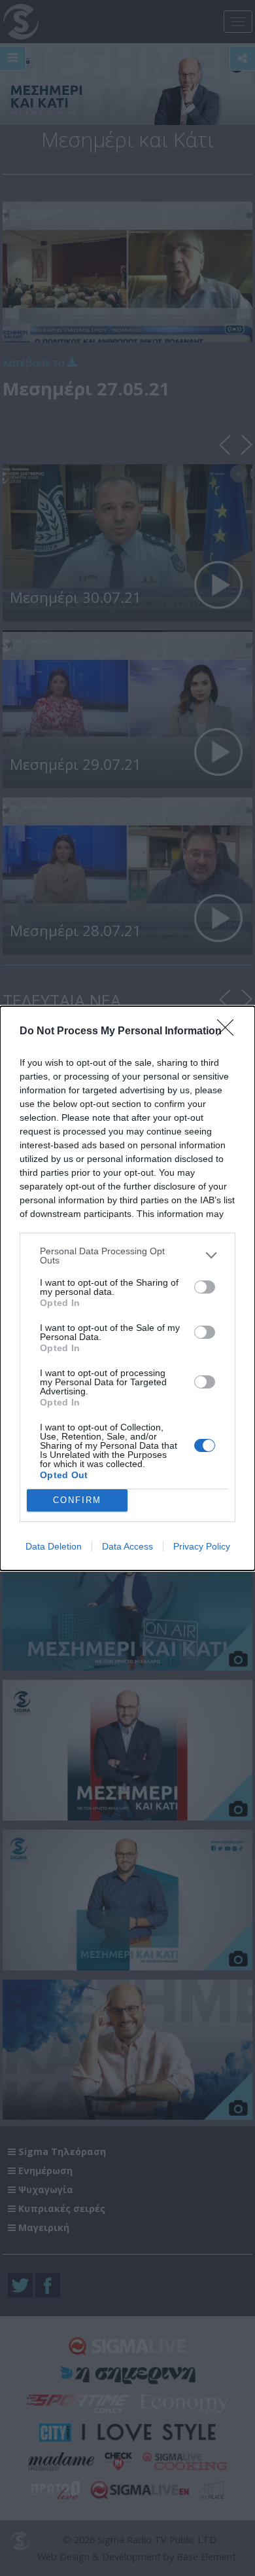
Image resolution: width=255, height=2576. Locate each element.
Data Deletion (54, 1546)
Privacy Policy (202, 1546)
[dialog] (127, 1288)
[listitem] (127, 1256)
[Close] (229, 1032)
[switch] (205, 1287)
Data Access (127, 1546)
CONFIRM (77, 1500)
